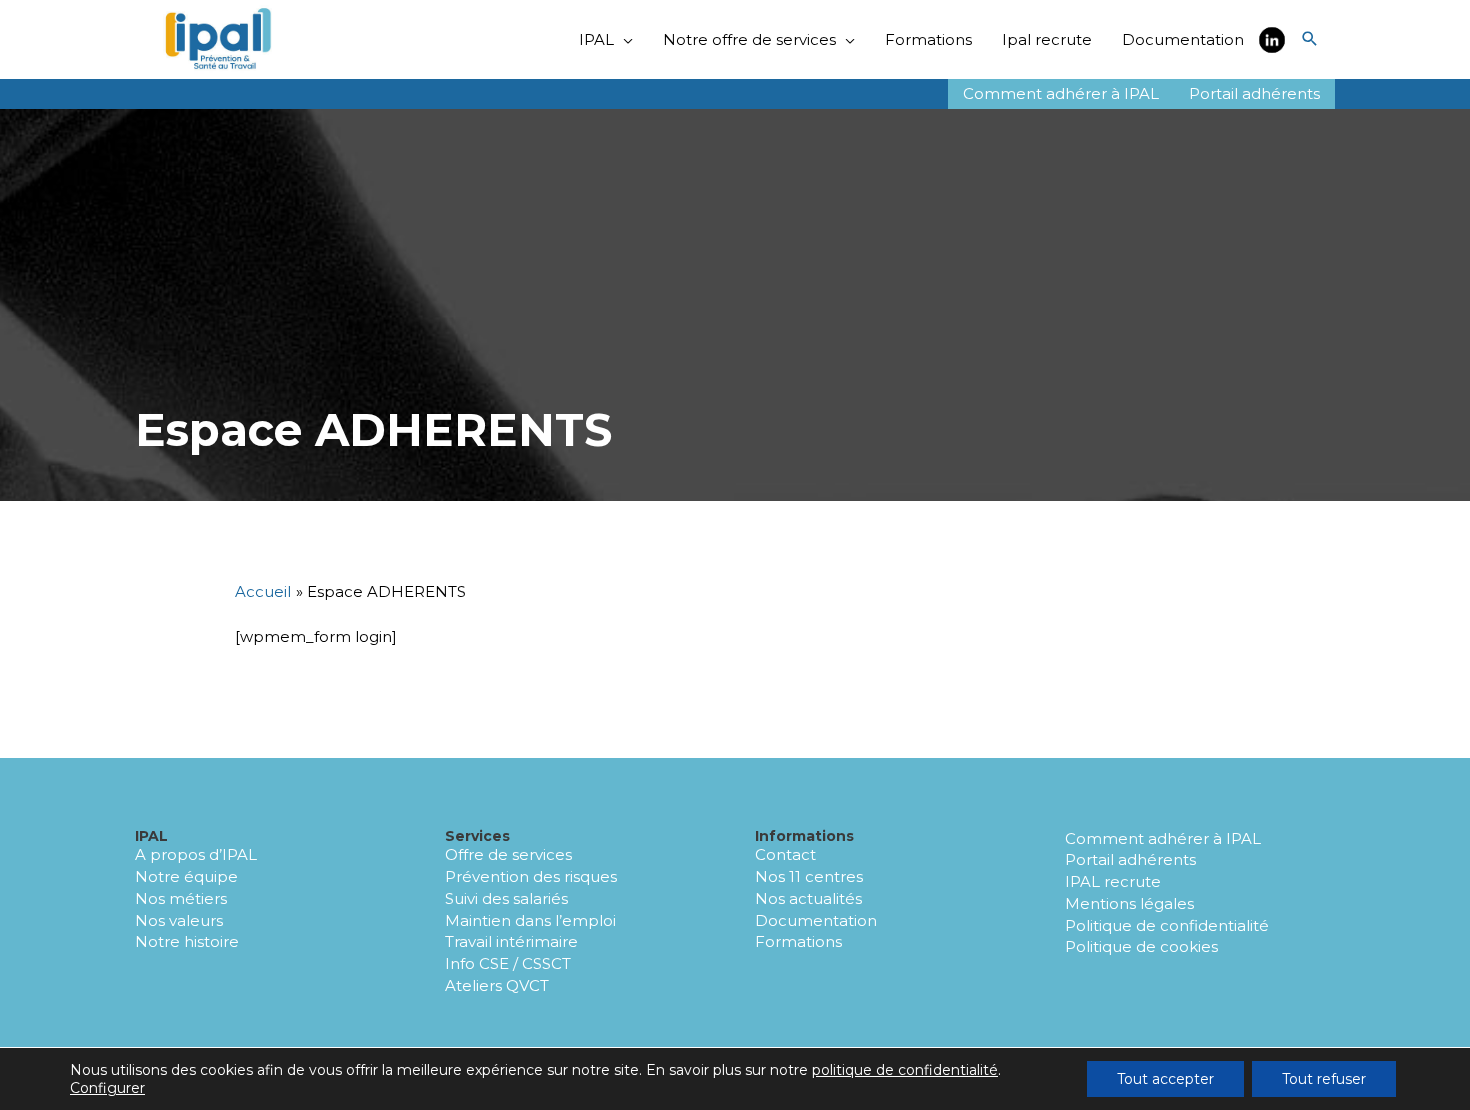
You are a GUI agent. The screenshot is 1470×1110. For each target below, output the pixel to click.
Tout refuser (1324, 1079)
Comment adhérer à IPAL (1163, 838)
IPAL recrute (1113, 881)
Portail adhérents (1130, 859)
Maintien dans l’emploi (530, 920)
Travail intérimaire (511, 941)
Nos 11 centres (809, 876)
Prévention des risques (531, 876)
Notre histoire (187, 941)
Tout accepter (1165, 1079)
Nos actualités (808, 898)
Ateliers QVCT (497, 985)
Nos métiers (181, 898)
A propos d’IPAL (196, 854)
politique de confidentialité (905, 1070)
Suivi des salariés (506, 898)
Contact (785, 854)
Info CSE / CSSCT (508, 963)
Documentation (816, 920)
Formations (798, 941)
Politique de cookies (1141, 946)
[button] (1310, 40)
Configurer (107, 1088)
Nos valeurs (179, 920)
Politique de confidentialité (1167, 925)
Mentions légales (1129, 903)
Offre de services (508, 854)
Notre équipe (186, 876)
